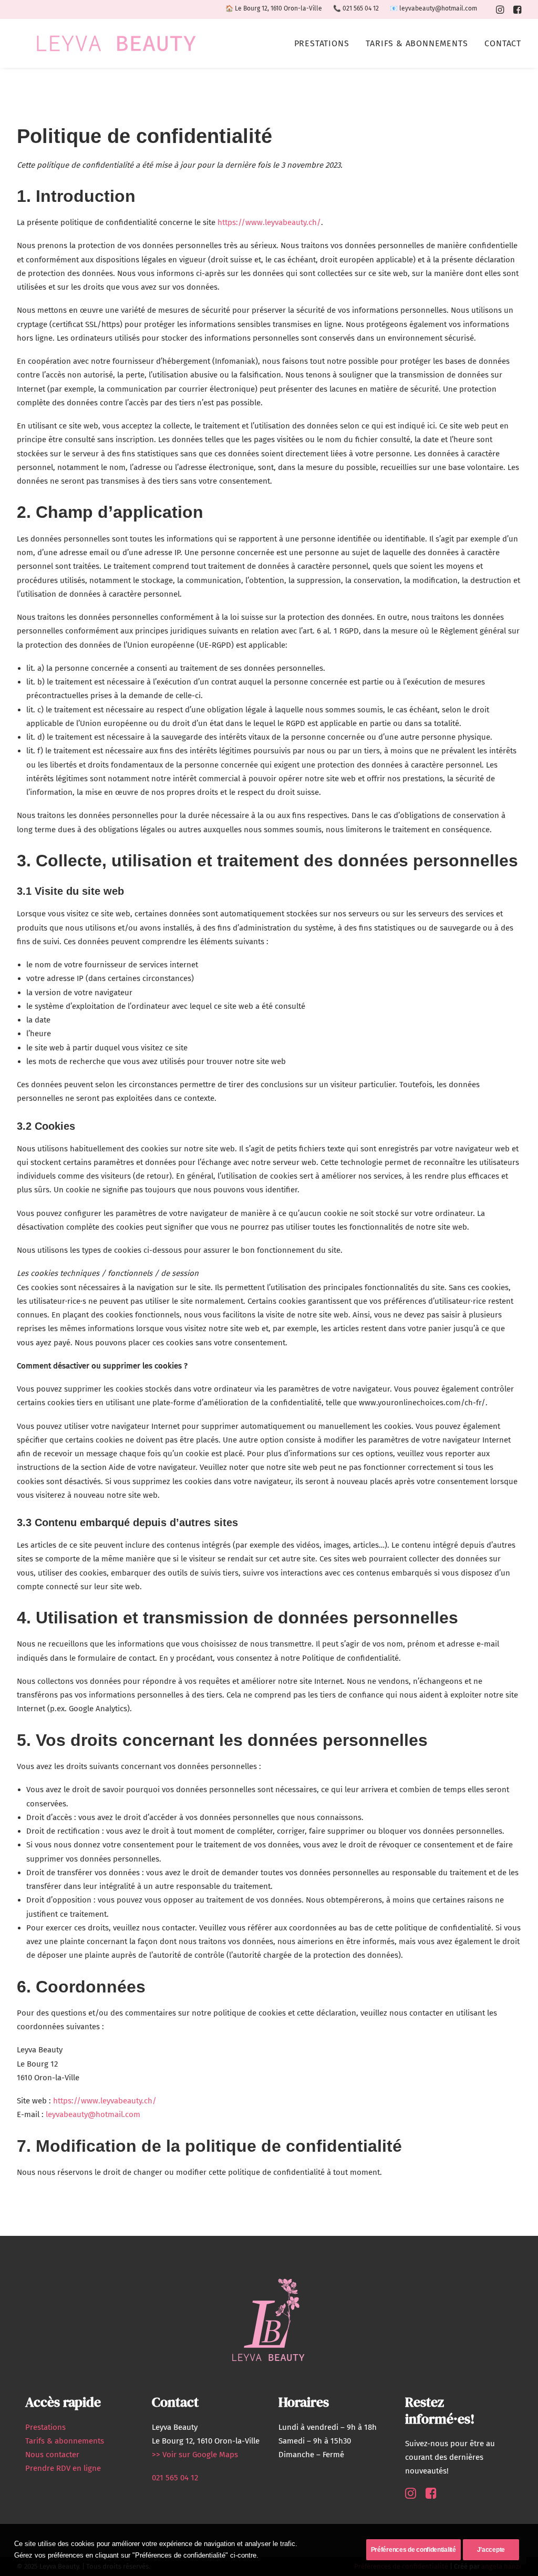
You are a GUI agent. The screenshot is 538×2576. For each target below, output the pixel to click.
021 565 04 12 (361, 8)
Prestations (322, 43)
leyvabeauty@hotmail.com (438, 8)
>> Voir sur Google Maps (195, 2455)
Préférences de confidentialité (413, 2550)
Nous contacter (52, 2455)
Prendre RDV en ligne (63, 2468)
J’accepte (491, 2550)
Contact (503, 43)
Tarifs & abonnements (417, 43)
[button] (500, 9)
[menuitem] (500, 9)
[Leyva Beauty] (116, 43)
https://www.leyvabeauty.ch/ (269, 222)
